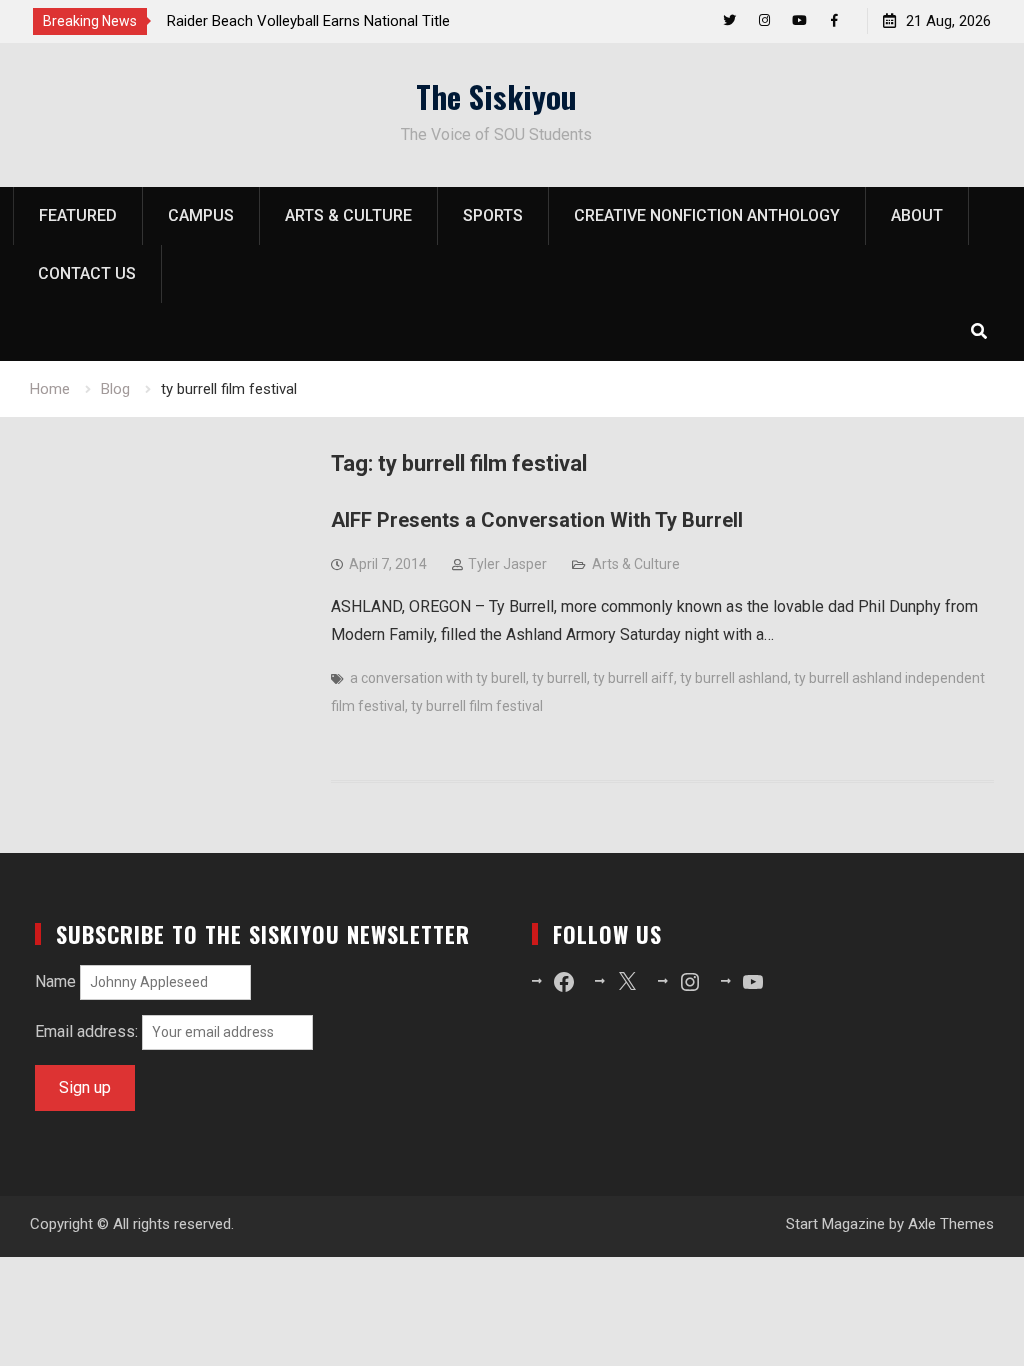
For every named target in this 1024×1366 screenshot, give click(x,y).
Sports (493, 215)
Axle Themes (951, 1224)
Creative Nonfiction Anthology (707, 215)
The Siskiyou (496, 96)
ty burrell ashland (734, 678)
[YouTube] (799, 20)
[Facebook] (834, 20)
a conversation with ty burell (438, 678)
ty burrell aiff (633, 678)
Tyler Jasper (507, 564)
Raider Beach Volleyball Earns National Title (308, 21)
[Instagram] (764, 20)
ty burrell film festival (477, 706)
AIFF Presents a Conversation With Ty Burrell (537, 520)
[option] (347, 21)
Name (55, 981)
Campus (201, 215)
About (917, 215)
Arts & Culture (348, 215)
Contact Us (87, 273)
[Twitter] (729, 20)
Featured (78, 215)
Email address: (88, 1031)
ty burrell (559, 678)
